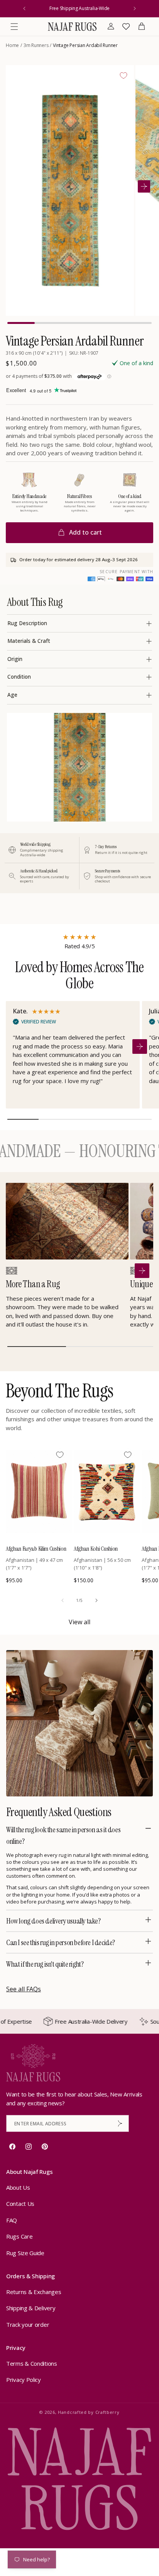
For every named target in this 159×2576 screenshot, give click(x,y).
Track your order (28, 2324)
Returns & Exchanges (34, 2292)
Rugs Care (19, 2236)
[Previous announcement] (24, 8)
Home (12, 45)
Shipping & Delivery (31, 2308)
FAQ (12, 2220)
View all (79, 1622)
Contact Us (20, 2204)
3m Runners (36, 45)
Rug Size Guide (25, 2253)
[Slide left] (63, 1600)
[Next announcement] (135, 8)
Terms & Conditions (32, 2363)
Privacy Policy (24, 2380)
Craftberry (107, 2412)
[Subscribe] (120, 2123)
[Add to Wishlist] (123, 75)
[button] (14, 27)
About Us (18, 2187)
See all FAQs (24, 1989)
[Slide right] (96, 1600)
